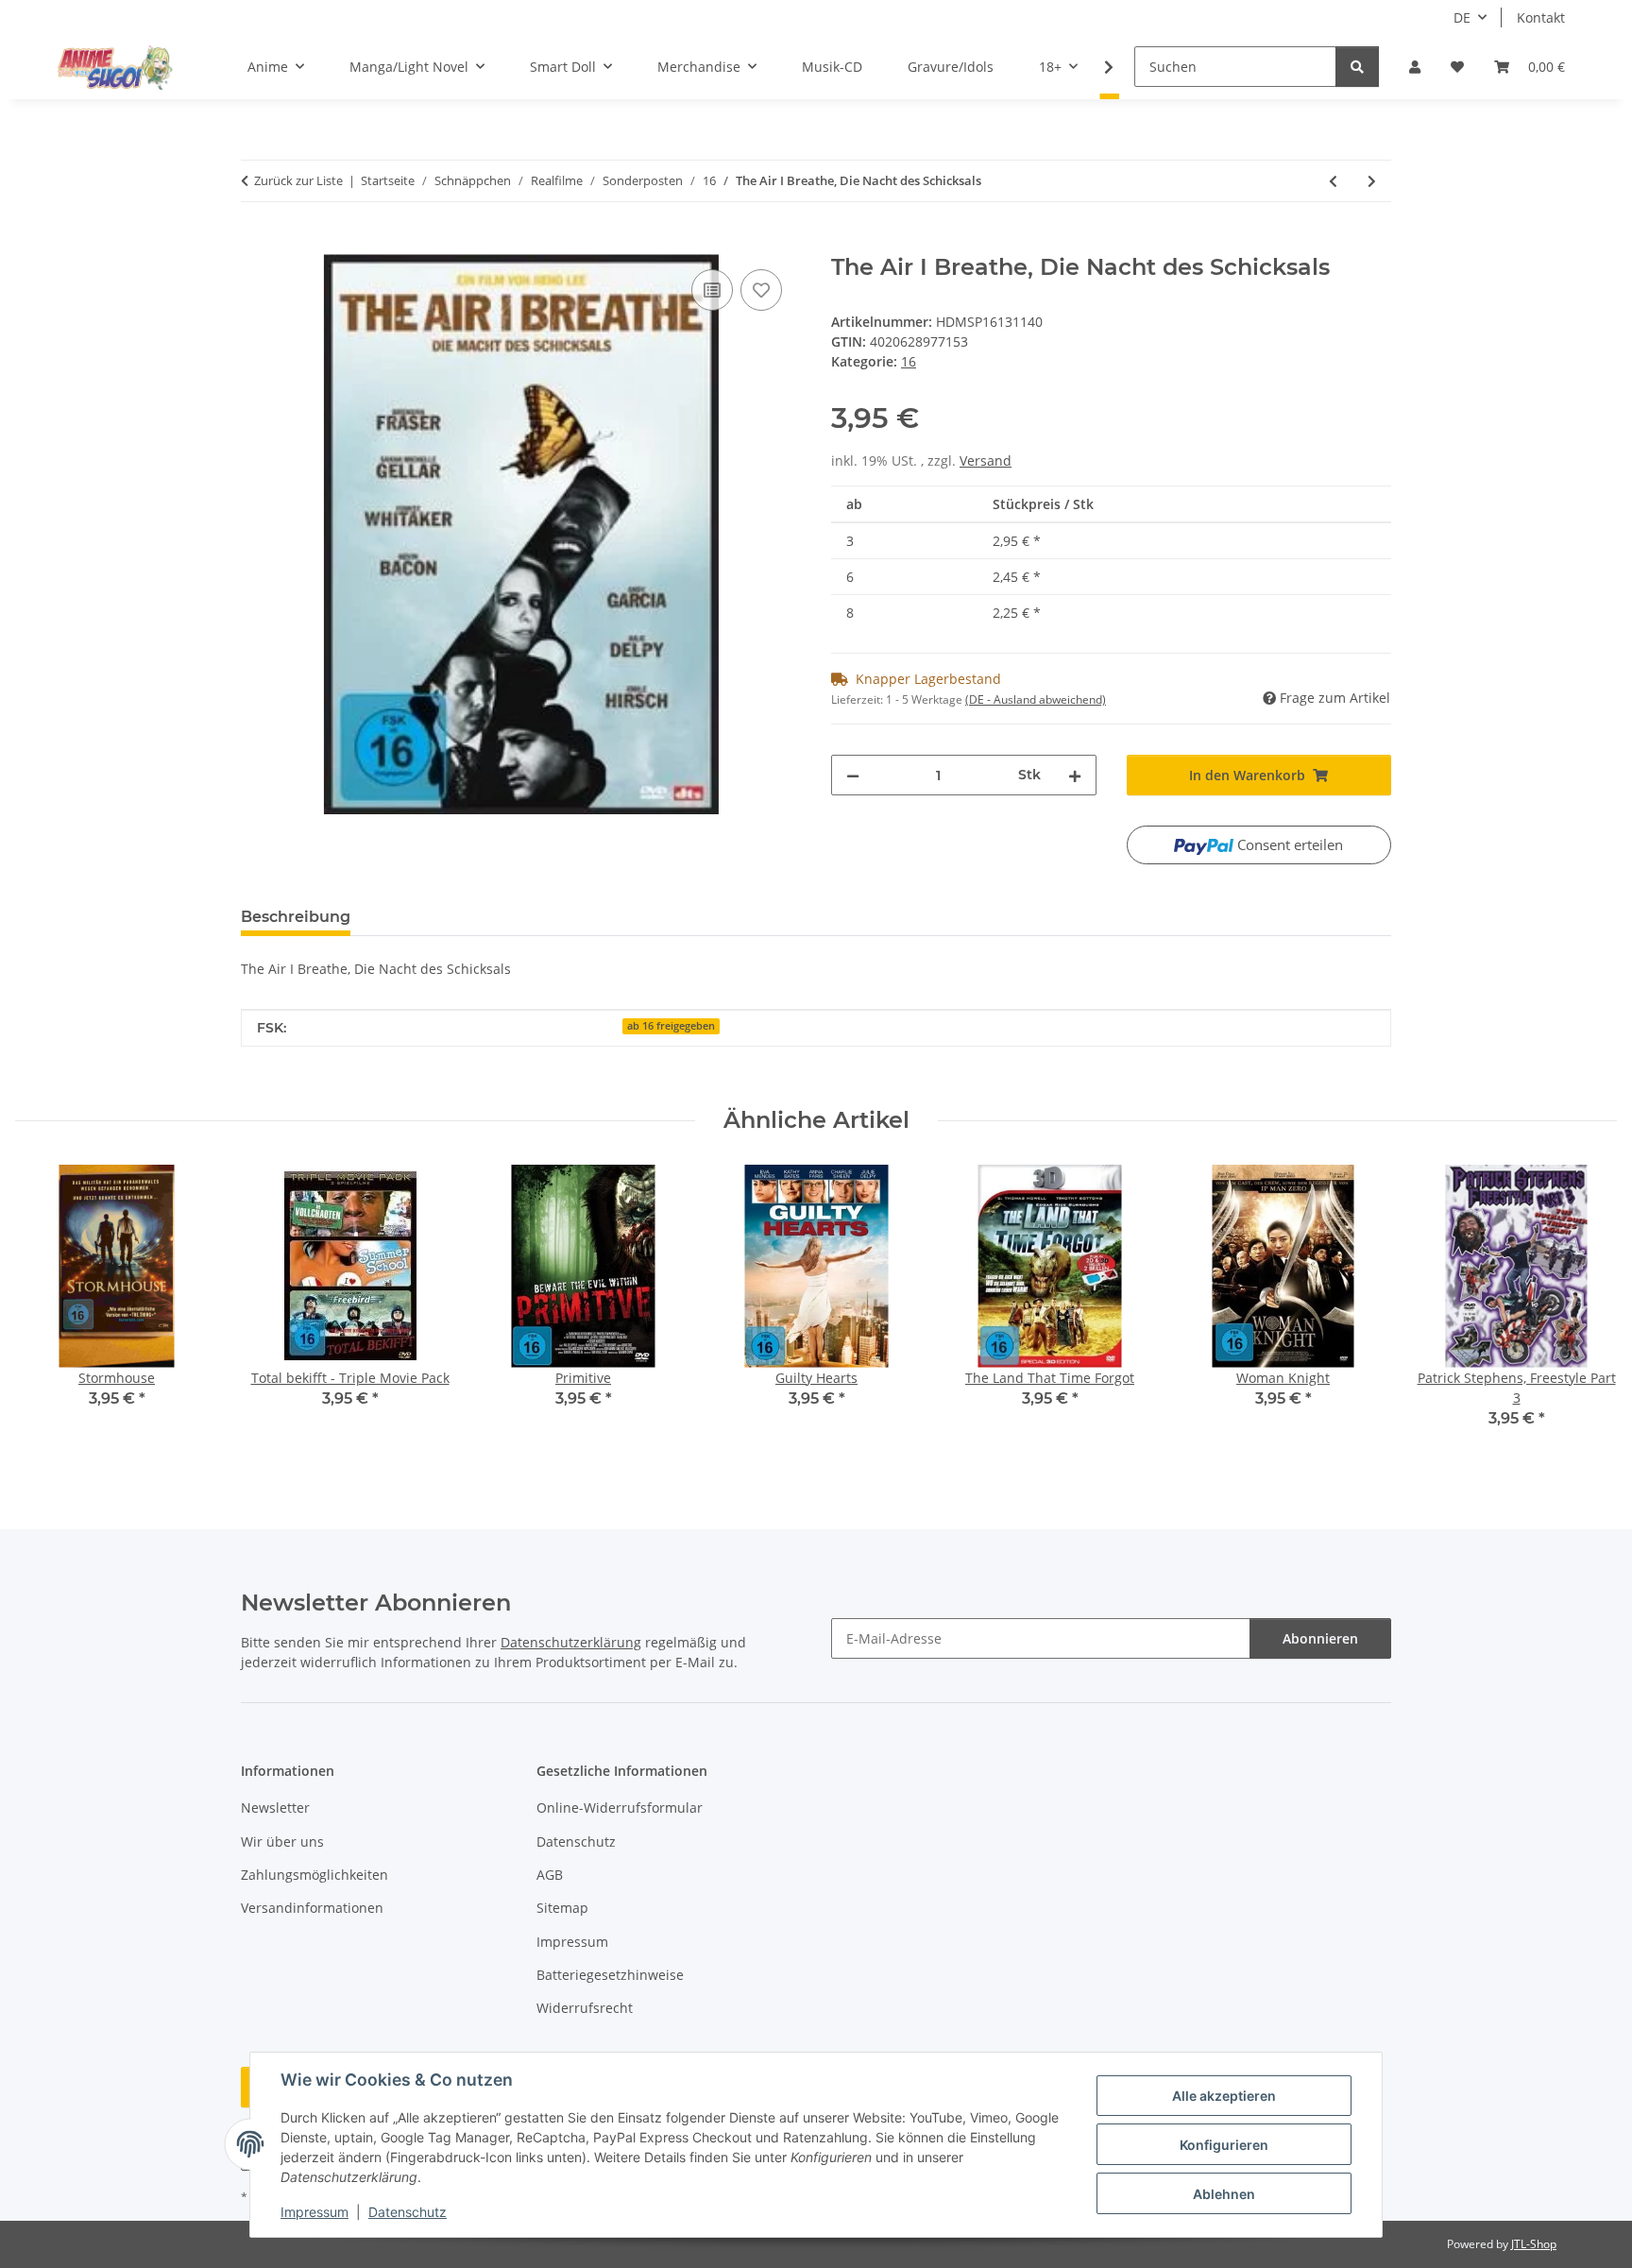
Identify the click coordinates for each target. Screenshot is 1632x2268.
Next (1586, 1309)
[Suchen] (1357, 67)
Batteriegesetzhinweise (610, 1975)
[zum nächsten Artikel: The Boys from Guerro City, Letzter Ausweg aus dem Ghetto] (1372, 181)
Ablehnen (1224, 2194)
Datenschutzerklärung (571, 1642)
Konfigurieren (1224, 2145)
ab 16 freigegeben (671, 1026)
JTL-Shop (1534, 2244)
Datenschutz (408, 2212)
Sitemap (562, 1908)
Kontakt (1541, 17)
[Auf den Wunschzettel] (761, 290)
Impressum (314, 2212)
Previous (47, 1309)
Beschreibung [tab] (296, 917)
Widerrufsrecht (585, 2008)
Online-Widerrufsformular (620, 1808)
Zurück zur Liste (298, 180)
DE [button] (1462, 17)
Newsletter (275, 1808)
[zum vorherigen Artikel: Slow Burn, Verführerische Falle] (1333, 181)
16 (909, 361)
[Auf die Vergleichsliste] (712, 290)
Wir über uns (282, 1842)
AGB (550, 1875)
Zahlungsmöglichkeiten (314, 1875)
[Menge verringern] (853, 775)
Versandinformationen (312, 1908)
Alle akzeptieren (1224, 2096)
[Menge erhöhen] (1075, 775)
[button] (1415, 67)
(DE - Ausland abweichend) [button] (1036, 699)
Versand (986, 460)
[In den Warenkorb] (256, 244)
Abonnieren (1320, 1638)
